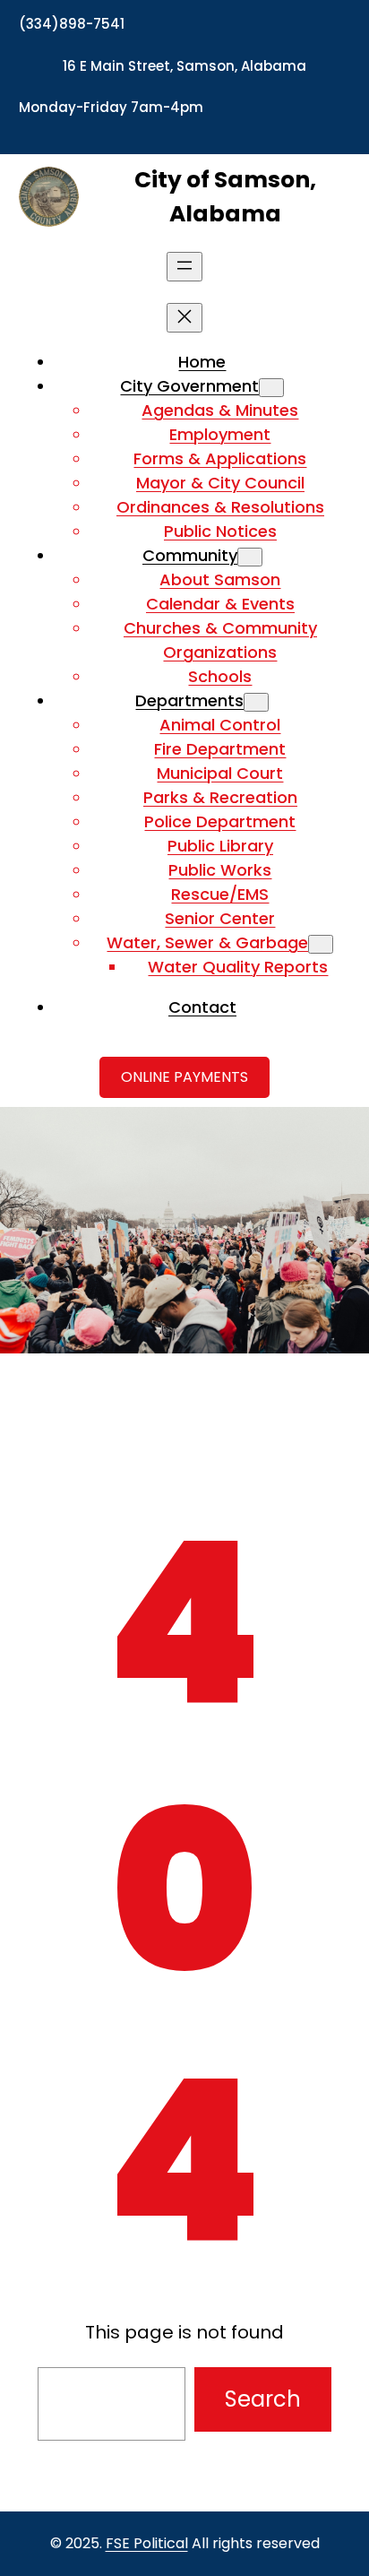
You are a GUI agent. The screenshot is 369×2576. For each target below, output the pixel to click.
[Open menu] (184, 267)
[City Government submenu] (271, 388)
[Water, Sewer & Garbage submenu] (321, 944)
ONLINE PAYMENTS (184, 1077)
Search (263, 2399)
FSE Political (147, 2543)
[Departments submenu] (256, 702)
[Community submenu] (250, 557)
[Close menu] (184, 318)
